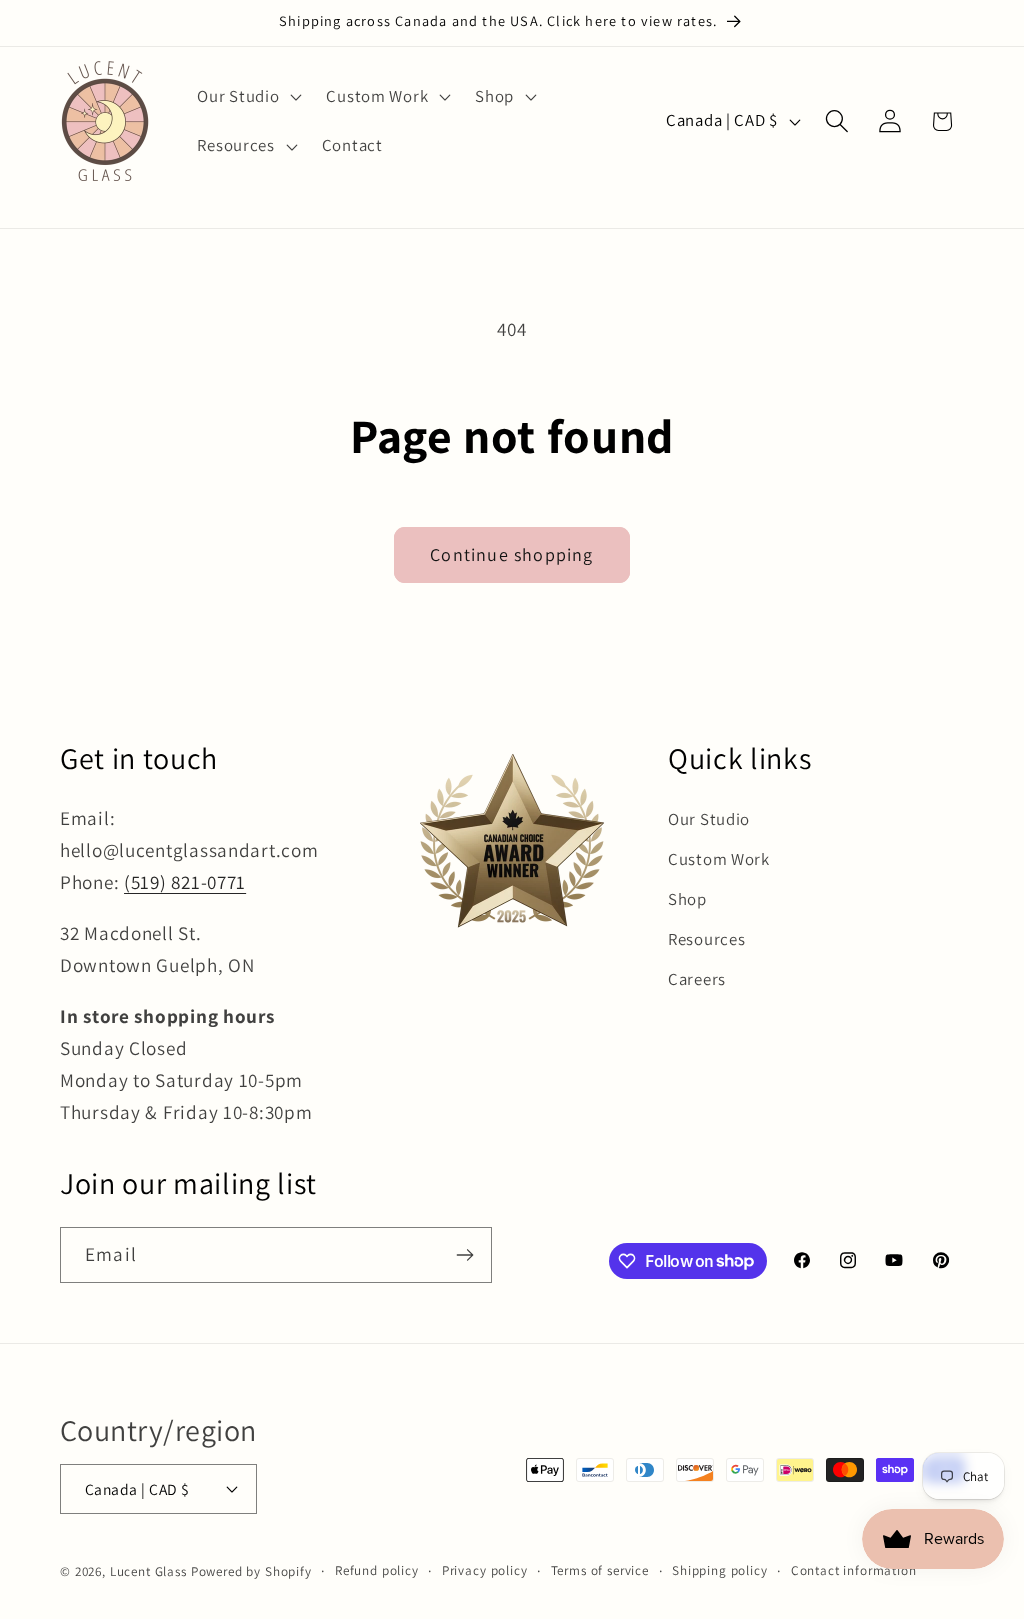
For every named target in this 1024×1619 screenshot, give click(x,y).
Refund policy (377, 1570)
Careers (697, 979)
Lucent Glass (148, 1571)
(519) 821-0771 (185, 882)
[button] (247, 96)
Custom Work (719, 859)
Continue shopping (511, 554)
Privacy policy (485, 1570)
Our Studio (709, 819)
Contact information (854, 1570)
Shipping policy (720, 1570)
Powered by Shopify (251, 1571)
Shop (687, 899)
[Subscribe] (464, 1255)
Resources (706, 939)
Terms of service (600, 1570)
